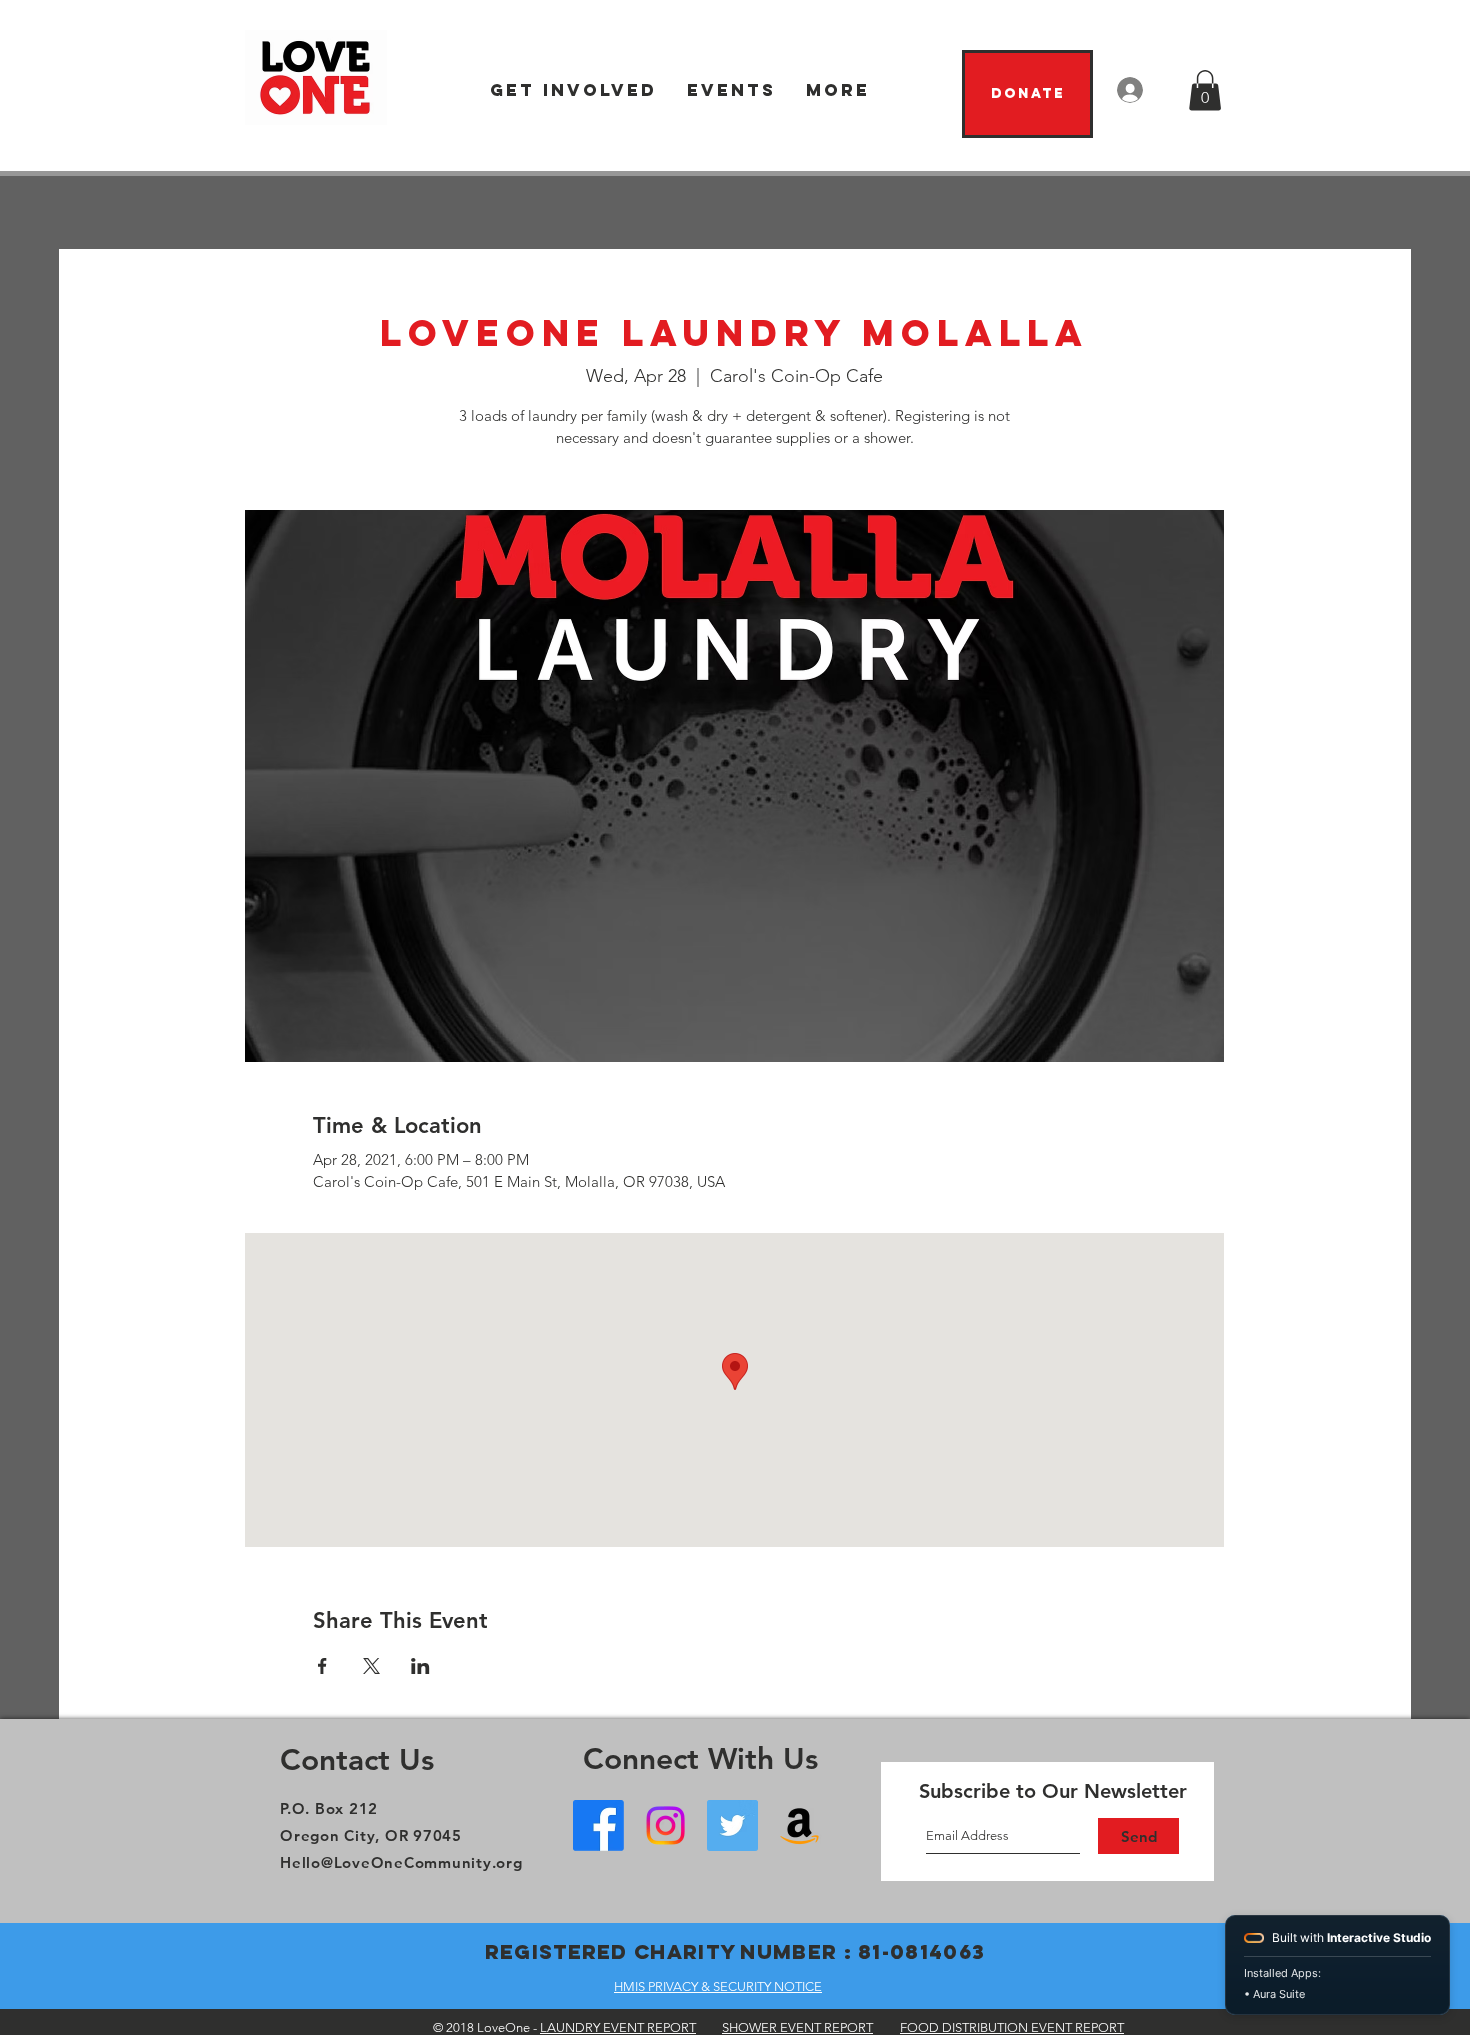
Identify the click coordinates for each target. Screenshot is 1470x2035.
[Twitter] (732, 1825)
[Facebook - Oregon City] (598, 1825)
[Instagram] (665, 1825)
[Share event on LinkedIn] (420, 1666)
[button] (573, 90)
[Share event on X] (371, 1666)
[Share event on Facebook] (322, 1666)
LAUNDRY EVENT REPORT (618, 2027)
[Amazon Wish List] (799, 1825)
